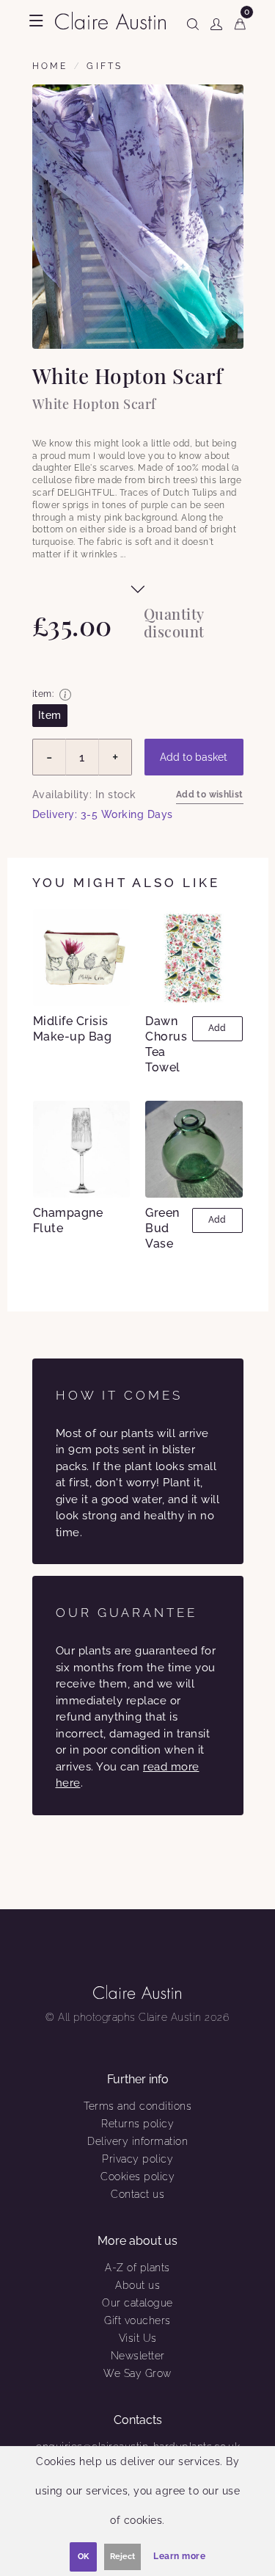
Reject (122, 2557)
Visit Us (138, 2338)
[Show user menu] (216, 21)
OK (83, 2557)
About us (137, 2285)
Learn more (179, 2556)
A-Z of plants (137, 2268)
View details (84, 957)
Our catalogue (137, 2303)
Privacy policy (137, 2159)
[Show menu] (36, 21)
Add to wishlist (210, 795)
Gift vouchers (137, 2320)
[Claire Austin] (110, 19)
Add (217, 1028)
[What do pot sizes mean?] (65, 695)
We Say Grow (137, 2373)
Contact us (137, 2194)
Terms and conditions (137, 2106)
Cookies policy (137, 2177)
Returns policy (137, 2124)
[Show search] (193, 21)
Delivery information (137, 2141)
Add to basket (194, 757)
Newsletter (138, 2356)
